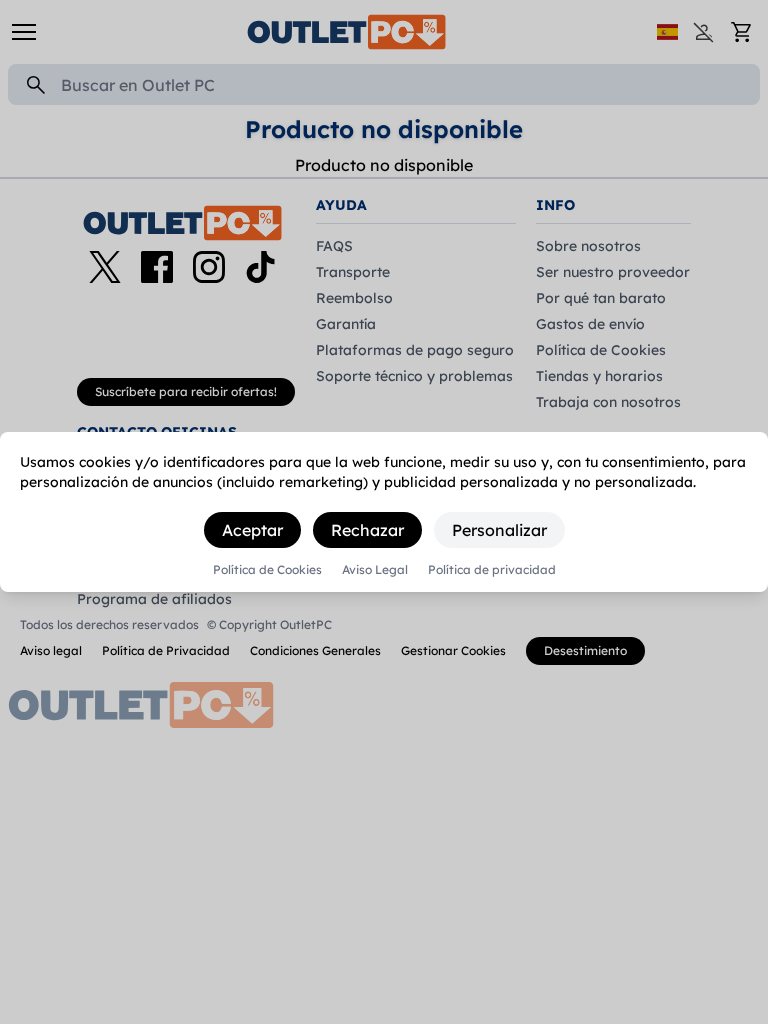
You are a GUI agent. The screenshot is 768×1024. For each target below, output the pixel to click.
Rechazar (367, 530)
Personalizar (499, 530)
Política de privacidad (492, 570)
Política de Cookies (267, 570)
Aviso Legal (375, 570)
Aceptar (252, 530)
